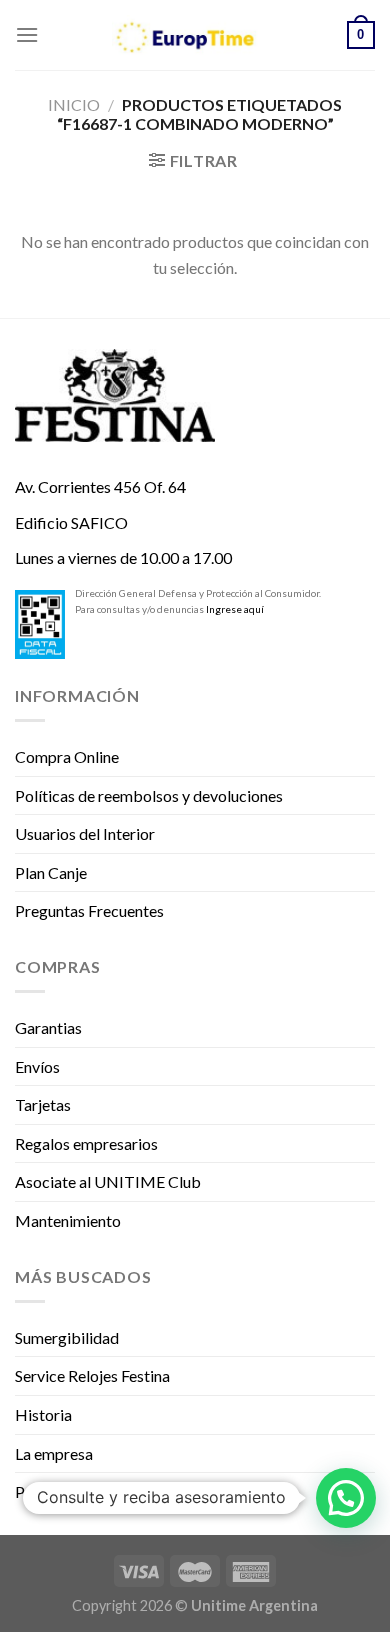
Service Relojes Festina (92, 1375)
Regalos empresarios (86, 1143)
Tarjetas (43, 1104)
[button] (346, 1498)
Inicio (74, 104)
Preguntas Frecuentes (89, 910)
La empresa (54, 1453)
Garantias (48, 1027)
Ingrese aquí (235, 609)
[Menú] (27, 34)
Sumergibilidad (67, 1337)
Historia (43, 1414)
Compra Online (67, 756)
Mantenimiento (68, 1220)
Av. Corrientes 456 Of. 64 (100, 486)
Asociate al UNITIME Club (108, 1181)
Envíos (37, 1066)
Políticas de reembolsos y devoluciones (149, 795)
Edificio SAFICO (71, 522)
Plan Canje (51, 872)
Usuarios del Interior (85, 833)
